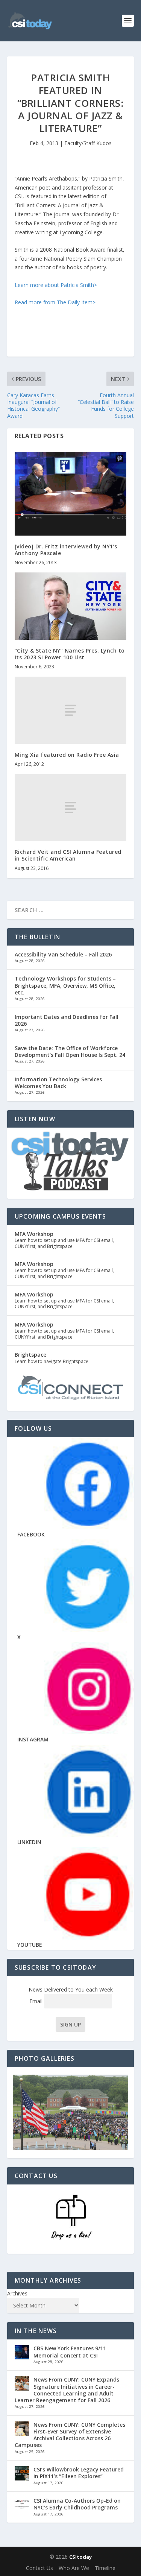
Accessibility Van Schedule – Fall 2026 (63, 954)
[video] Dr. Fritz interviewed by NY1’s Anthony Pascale (66, 550)
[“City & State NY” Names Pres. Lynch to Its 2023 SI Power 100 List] (71, 606)
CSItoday (80, 2557)
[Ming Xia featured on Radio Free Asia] (71, 710)
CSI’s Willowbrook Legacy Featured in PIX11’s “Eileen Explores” (79, 2473)
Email (37, 2001)
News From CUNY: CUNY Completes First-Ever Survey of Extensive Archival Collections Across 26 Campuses (70, 2435)
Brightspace (30, 1355)
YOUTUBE (30, 1945)
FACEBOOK (31, 1534)
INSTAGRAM (33, 1739)
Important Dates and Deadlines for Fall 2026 (67, 1020)
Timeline (105, 2568)
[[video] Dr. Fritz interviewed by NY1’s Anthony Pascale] (71, 494)
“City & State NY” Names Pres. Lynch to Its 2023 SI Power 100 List (70, 654)
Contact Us (39, 2568)
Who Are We (74, 2568)
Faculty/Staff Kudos (88, 143)
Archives (17, 2293)
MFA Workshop (34, 1234)
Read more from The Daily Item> (55, 302)
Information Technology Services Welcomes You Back (58, 1083)
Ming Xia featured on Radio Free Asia (67, 755)
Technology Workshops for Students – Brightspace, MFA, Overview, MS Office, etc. (65, 985)
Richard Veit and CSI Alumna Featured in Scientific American (68, 855)
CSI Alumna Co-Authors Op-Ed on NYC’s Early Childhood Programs (77, 2504)
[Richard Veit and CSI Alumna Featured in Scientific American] (71, 808)
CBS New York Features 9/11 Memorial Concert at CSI (70, 2352)
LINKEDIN (29, 1842)
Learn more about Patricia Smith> (56, 285)
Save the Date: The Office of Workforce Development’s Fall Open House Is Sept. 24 (70, 1051)
